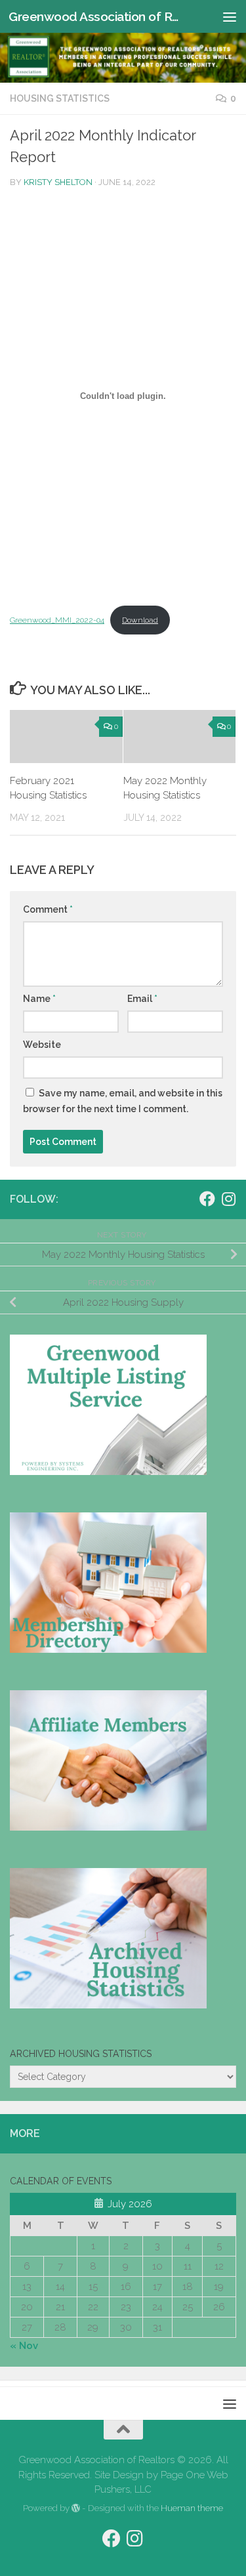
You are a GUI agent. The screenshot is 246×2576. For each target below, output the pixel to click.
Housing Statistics (60, 98)
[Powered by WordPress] (76, 2508)
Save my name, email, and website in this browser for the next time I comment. (123, 1101)
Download (140, 620)
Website (42, 1045)
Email (142, 999)
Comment (48, 909)
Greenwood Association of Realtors (97, 16)
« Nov (24, 2346)
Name (39, 999)
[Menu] (230, 16)
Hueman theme (192, 2508)
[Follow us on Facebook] (207, 1199)
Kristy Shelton (58, 182)
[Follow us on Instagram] (228, 1199)
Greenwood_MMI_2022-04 (57, 620)
